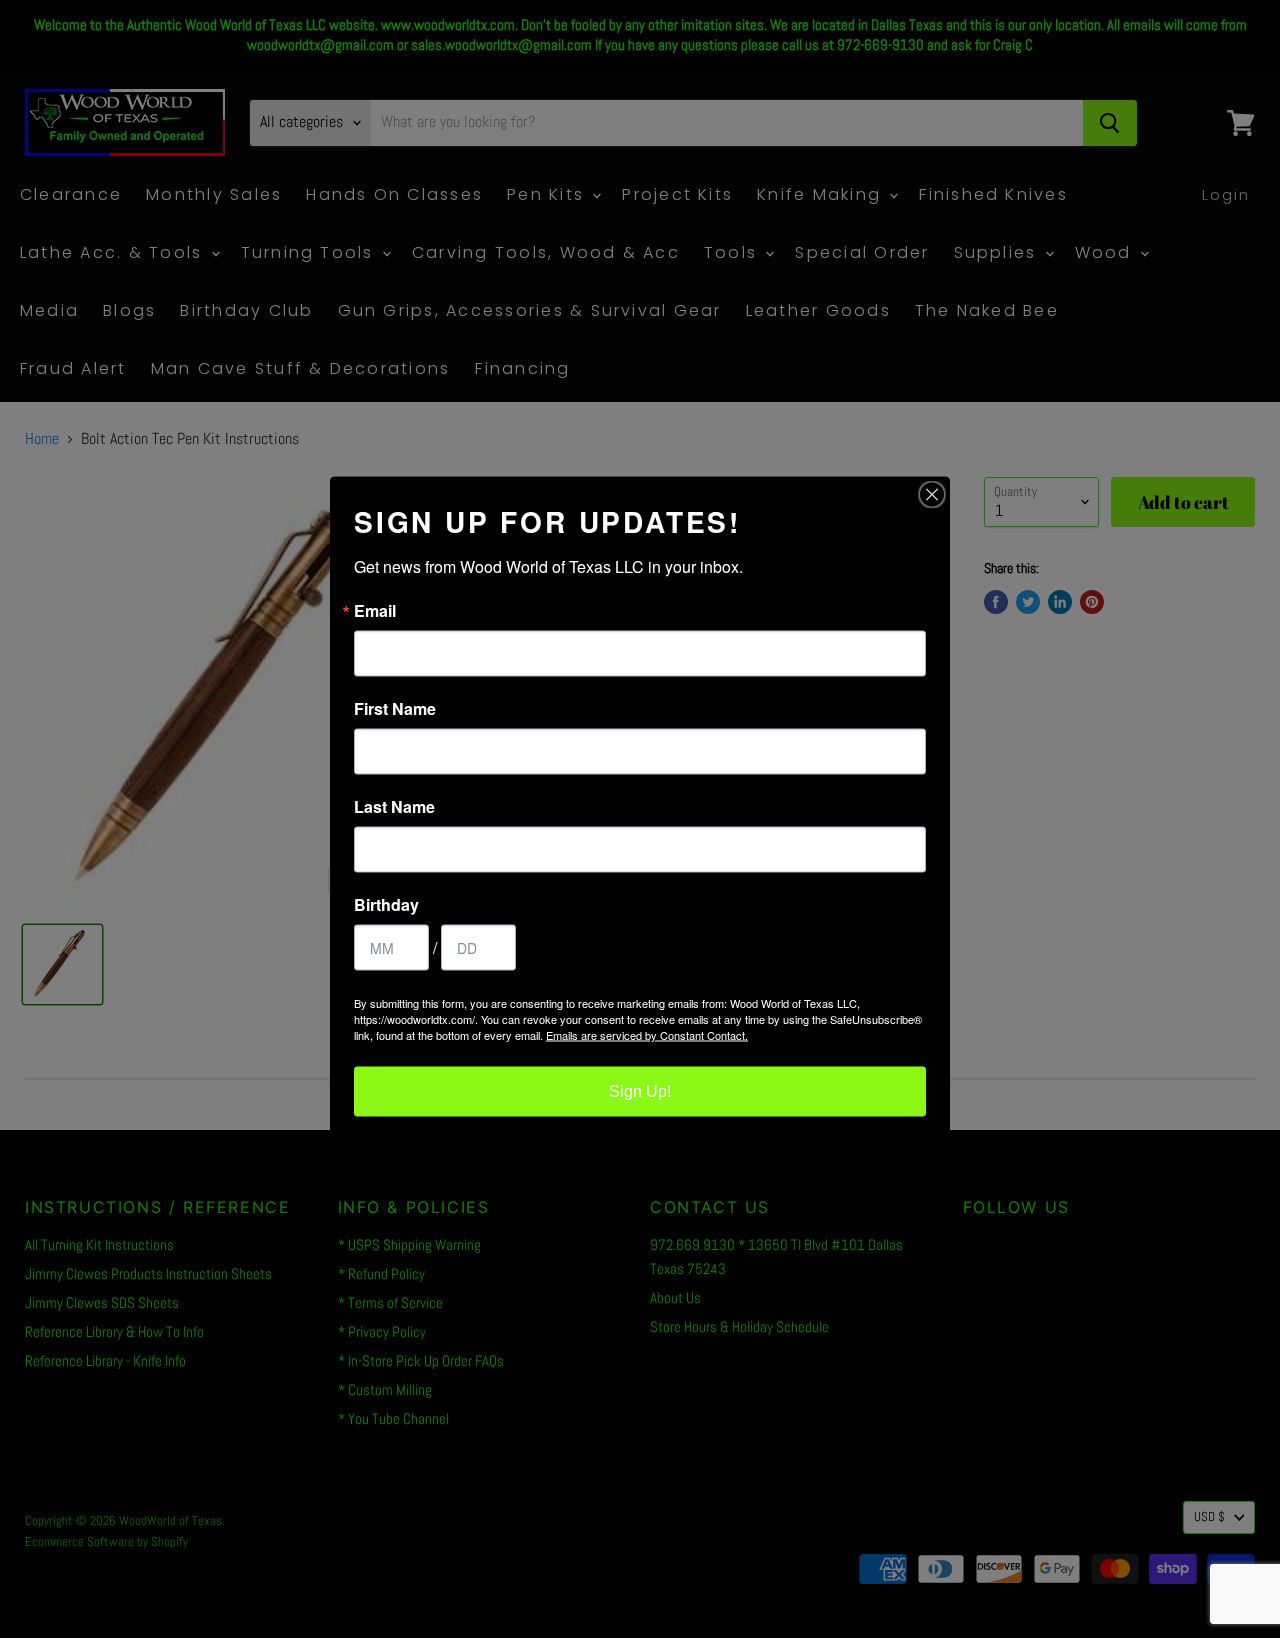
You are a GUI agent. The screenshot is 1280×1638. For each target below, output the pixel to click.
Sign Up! (640, 1091)
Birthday (386, 905)
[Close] (932, 495)
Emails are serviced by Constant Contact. (647, 1035)
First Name (395, 709)
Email (375, 611)
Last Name (394, 807)
